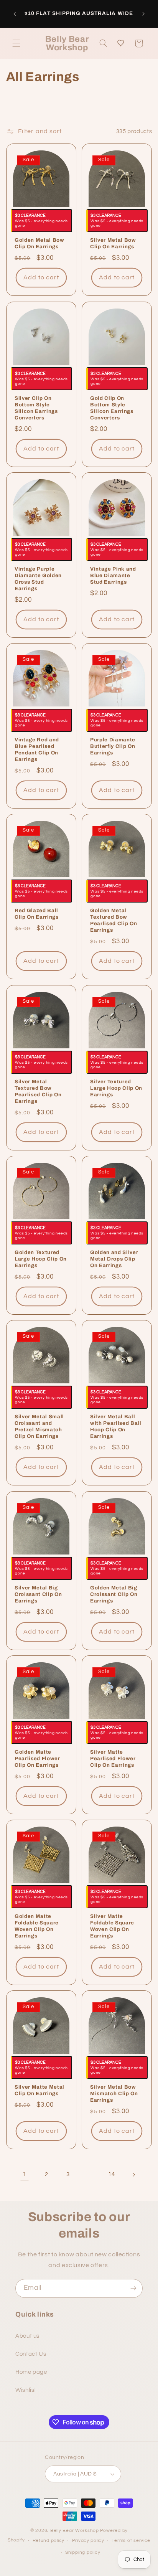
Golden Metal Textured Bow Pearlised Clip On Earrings (114, 921)
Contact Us (31, 2354)
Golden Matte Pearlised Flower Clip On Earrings (37, 1758)
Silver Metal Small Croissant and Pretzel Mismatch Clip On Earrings (39, 1427)
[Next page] (133, 2175)
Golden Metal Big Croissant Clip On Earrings (114, 1594)
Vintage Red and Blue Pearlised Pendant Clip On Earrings (37, 750)
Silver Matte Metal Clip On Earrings (39, 2091)
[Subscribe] (133, 2288)
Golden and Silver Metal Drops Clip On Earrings (114, 1259)
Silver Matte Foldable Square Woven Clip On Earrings (112, 1926)
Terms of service (131, 2541)
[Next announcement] (143, 14)
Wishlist (26, 2390)
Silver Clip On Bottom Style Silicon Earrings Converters (36, 408)
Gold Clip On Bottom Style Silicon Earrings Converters (112, 408)
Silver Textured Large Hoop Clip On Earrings (116, 1088)
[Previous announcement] (15, 14)
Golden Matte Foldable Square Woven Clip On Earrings (37, 1926)
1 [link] (25, 2174)
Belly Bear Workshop (75, 2531)
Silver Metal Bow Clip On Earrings (113, 244)
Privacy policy (88, 2541)
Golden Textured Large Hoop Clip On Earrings (41, 1259)
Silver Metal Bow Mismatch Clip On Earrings (114, 2094)
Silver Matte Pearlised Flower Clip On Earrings (113, 1758)
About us (27, 2336)
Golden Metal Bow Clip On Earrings (39, 244)
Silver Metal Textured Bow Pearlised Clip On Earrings (38, 1091)
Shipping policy (83, 2552)
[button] (16, 43)
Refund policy (49, 2541)
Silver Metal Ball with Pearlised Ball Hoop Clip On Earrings (116, 1427)
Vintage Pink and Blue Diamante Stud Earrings (113, 575)
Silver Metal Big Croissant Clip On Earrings (38, 1594)
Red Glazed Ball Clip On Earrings (37, 914)
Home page (31, 2372)
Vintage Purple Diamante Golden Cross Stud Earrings (38, 579)
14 (111, 2174)
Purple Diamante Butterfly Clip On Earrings (113, 747)
